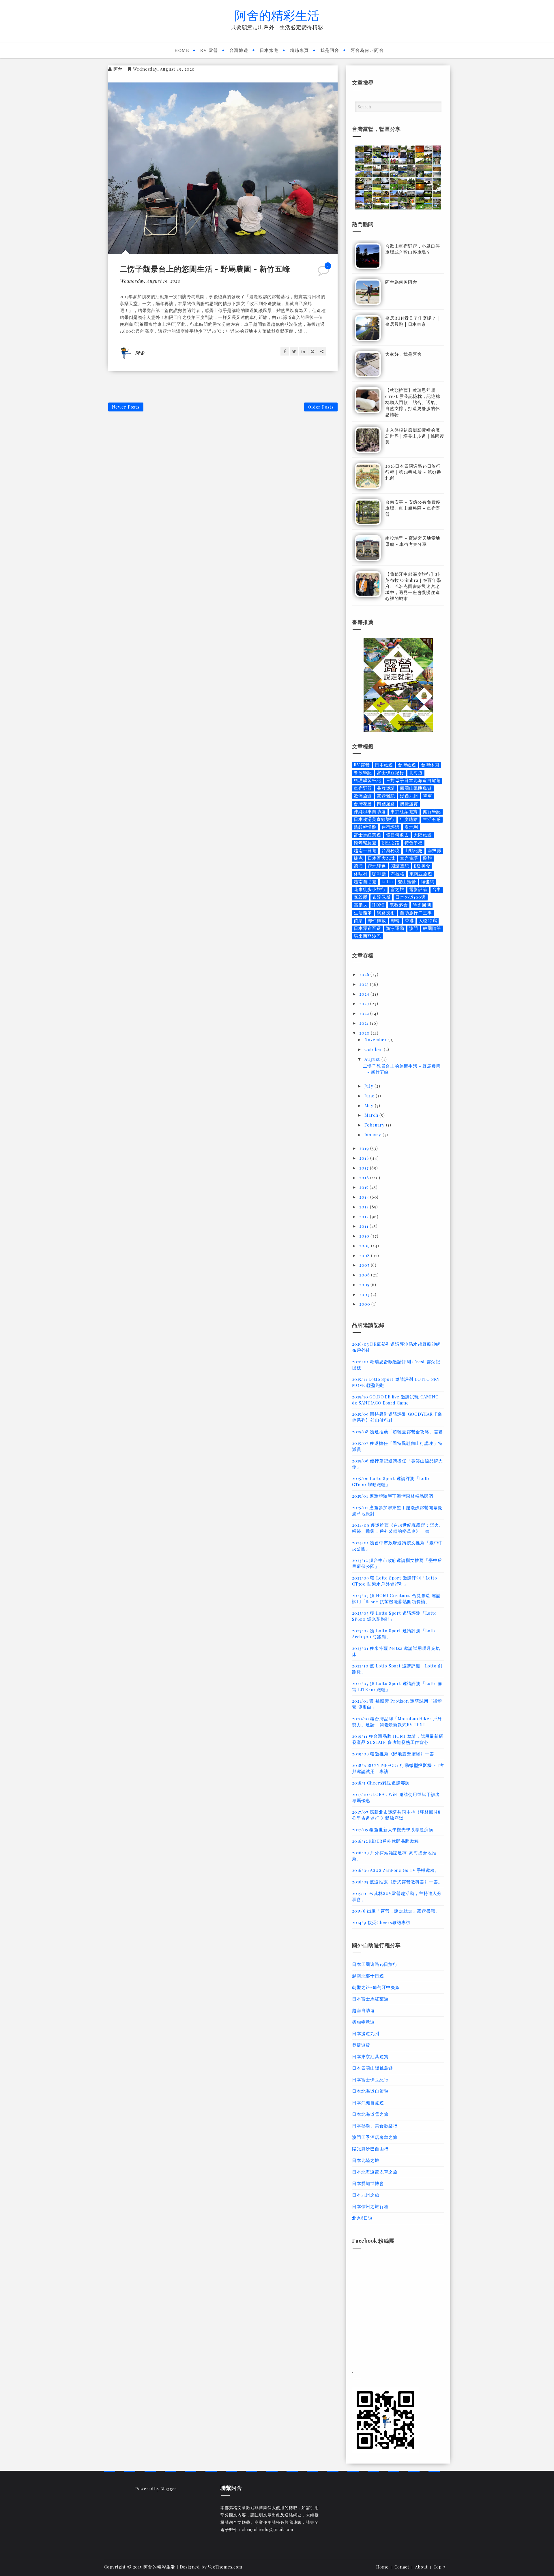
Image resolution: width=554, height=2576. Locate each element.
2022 (365, 1013)
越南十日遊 (365, 850)
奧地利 (411, 827)
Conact (402, 2567)
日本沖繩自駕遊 (368, 2103)
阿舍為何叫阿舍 (367, 50)
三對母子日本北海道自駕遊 (413, 780)
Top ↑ (440, 2567)
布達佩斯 (381, 897)
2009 (365, 1246)
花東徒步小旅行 (370, 889)
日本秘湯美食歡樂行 (374, 819)
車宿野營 (363, 788)
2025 (365, 984)
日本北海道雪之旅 (370, 2114)
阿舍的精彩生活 (277, 15)
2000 (365, 1304)
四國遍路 (386, 804)
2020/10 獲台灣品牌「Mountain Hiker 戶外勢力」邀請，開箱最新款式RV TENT (397, 1722)
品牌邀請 (386, 788)
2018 (365, 1158)
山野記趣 (414, 850)
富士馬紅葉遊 (367, 835)
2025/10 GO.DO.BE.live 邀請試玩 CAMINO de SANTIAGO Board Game (395, 1400)
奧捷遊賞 (409, 804)
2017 (365, 1168)
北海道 (416, 773)
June (370, 1096)
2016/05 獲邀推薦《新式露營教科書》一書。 (397, 1882)
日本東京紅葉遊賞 (370, 2056)
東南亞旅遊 (421, 874)
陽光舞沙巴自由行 (370, 2149)
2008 (365, 1255)
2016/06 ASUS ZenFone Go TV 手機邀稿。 (396, 1870)
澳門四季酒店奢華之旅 (375, 2137)
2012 (365, 1216)
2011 (364, 1226)
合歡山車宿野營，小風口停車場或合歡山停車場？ (413, 249)
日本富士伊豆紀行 (370, 2079)
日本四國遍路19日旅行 (375, 1964)
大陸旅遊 (423, 835)
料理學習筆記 (367, 780)
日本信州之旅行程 (370, 2206)
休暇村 (361, 874)
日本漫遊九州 (366, 2033)
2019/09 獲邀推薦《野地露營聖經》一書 (393, 1754)
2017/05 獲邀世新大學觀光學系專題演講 (393, 1829)
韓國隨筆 (432, 928)
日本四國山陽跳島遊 (373, 2068)
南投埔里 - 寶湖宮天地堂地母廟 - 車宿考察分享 (413, 541)
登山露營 (407, 882)
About (421, 2567)
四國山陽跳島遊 (416, 788)
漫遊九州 (409, 796)
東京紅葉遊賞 (404, 812)
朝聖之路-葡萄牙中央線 (376, 1987)
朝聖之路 (391, 843)
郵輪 (395, 921)
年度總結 (409, 819)
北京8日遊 (362, 2218)
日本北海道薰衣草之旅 (375, 2172)
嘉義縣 (361, 897)
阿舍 (118, 69)
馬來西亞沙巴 (367, 936)
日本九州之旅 (366, 2195)
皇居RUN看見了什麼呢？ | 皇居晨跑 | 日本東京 (412, 321)
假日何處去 (397, 835)
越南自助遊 (365, 882)
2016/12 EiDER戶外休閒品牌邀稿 (385, 1841)
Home (182, 50)
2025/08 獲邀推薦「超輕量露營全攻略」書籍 (397, 1432)
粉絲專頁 (300, 50)
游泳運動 (395, 928)
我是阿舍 (330, 50)
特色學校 (414, 843)
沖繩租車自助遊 (370, 812)
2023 (365, 1003)
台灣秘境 (391, 850)
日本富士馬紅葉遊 (370, 1999)
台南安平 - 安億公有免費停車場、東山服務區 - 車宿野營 (413, 508)
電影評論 (418, 889)
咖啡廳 (379, 874)
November (376, 1039)
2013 (365, 1207)
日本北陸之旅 (366, 2160)
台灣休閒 (430, 765)
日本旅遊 (269, 50)
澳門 (414, 928)
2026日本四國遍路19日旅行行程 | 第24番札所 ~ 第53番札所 (413, 472)
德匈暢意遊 (365, 843)
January (373, 1135)
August (373, 1059)
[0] (324, 273)
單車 (428, 796)
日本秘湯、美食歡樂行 (375, 2126)
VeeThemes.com (225, 2567)
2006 (365, 1275)
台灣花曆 (363, 804)
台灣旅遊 (239, 50)
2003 (365, 1294)
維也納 (428, 882)
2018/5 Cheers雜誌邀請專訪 (381, 1783)
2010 (365, 1236)
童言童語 (409, 858)
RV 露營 (209, 50)
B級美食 (422, 866)
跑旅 (428, 858)
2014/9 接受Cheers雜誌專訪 (381, 1922)
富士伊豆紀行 (391, 773)
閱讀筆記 (400, 866)
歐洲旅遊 (363, 796)
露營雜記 (386, 796)
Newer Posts (126, 407)
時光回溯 (422, 905)
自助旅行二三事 (416, 913)
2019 (365, 1148)
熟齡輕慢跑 (365, 827)
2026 (365, 974)
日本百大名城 (381, 858)
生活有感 (432, 819)
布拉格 (397, 874)
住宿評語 (391, 827)
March (372, 1115)
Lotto (387, 882)
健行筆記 (432, 812)
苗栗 (358, 921)
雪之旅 (397, 889)
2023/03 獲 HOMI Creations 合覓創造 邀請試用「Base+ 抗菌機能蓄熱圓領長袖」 (396, 1598)
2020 (365, 1033)
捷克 (358, 858)
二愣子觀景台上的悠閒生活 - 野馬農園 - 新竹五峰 (205, 269)
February (375, 1125)
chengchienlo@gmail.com (267, 2529)
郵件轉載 (377, 921)
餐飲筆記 (363, 773)
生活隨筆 (363, 913)
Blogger (169, 2489)
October (374, 1049)
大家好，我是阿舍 (403, 354)
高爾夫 (361, 905)
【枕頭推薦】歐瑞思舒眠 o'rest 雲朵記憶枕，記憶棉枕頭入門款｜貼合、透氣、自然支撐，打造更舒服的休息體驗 (413, 402)
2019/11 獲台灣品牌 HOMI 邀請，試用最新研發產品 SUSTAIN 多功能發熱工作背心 (398, 1739)
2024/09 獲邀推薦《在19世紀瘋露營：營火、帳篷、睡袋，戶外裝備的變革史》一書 (398, 1528)
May (369, 1105)
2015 (364, 1187)
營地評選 (377, 866)
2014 (365, 1197)
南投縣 (434, 850)
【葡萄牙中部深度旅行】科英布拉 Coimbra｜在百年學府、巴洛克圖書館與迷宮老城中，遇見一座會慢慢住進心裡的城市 (413, 586)
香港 (409, 921)
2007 (365, 1265)
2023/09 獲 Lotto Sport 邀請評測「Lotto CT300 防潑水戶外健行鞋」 (395, 1581)
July (369, 1086)
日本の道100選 (410, 897)
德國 (358, 866)
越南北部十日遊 (368, 1976)
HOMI (378, 905)
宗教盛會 (399, 905)
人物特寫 (428, 921)
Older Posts (321, 407)
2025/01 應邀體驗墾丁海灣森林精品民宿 (393, 1496)
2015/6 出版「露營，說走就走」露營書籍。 (396, 1911)
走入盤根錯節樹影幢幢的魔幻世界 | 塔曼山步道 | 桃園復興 (415, 436)
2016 (365, 1178)
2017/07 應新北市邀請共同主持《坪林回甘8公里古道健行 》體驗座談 (396, 1815)
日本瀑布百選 (367, 928)
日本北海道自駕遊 (370, 2091)
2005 (365, 1285)
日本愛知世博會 (368, 2183)
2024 (365, 994)
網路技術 (386, 913)
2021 (365, 1023)
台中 (437, 889)
